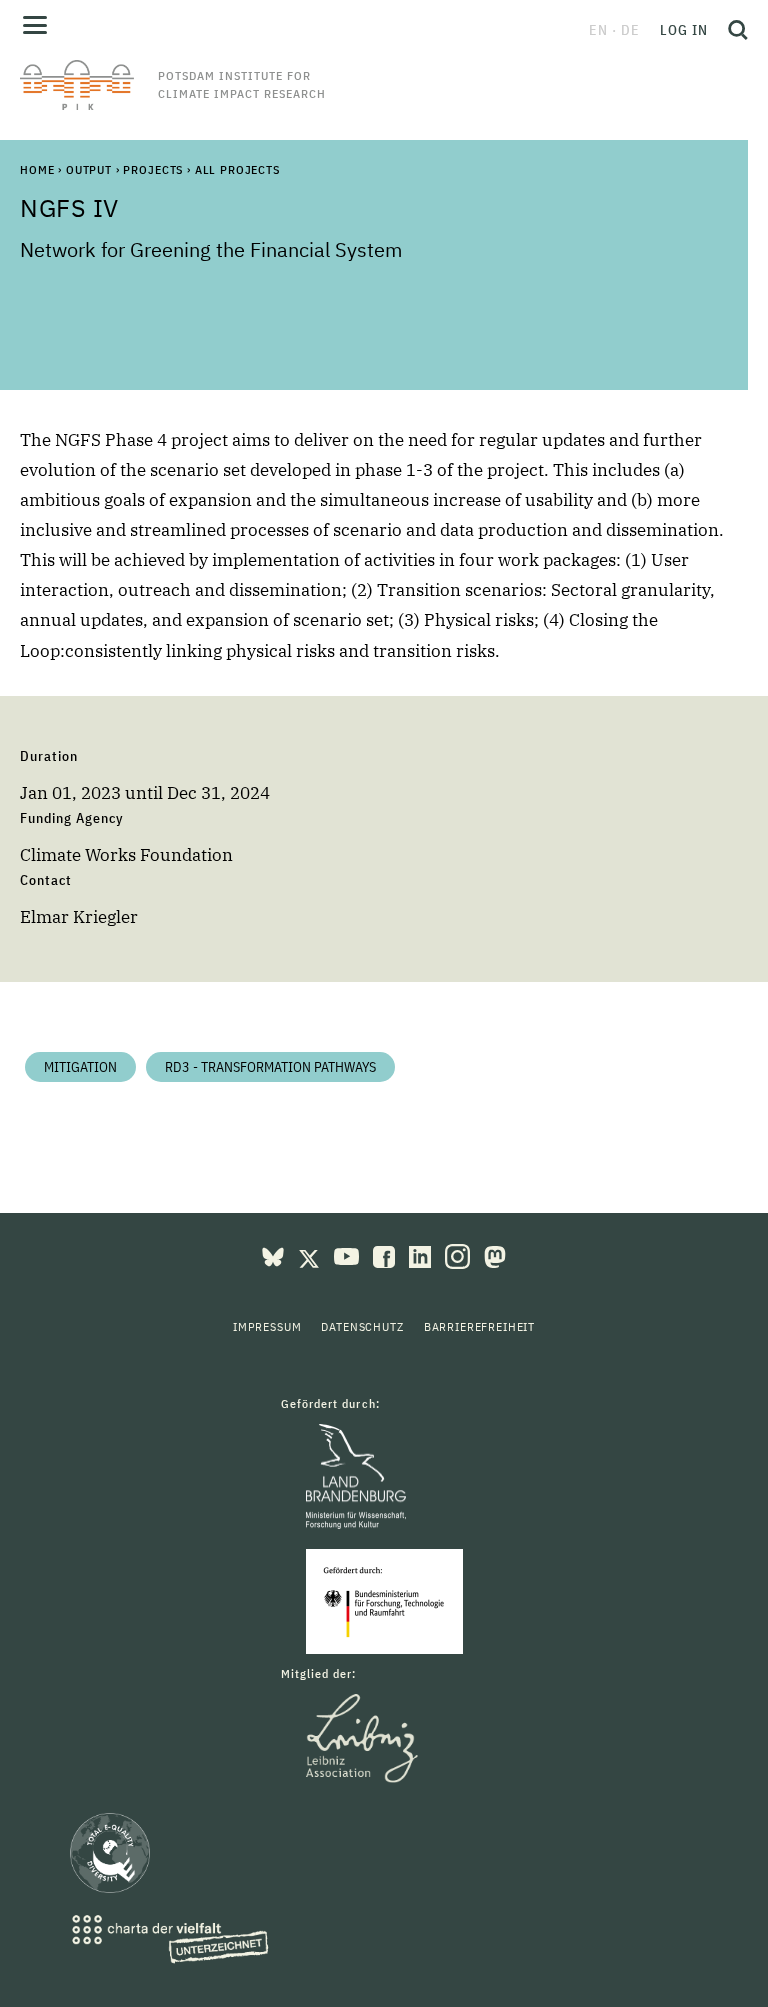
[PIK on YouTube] (348, 1255)
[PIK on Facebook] (386, 1255)
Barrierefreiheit (479, 1326)
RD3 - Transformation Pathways (270, 1067)
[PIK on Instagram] (459, 1255)
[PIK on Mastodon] (495, 1255)
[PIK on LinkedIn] (422, 1255)
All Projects (237, 169)
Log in (684, 30)
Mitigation (80, 1067)
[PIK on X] (311, 1255)
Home (37, 169)
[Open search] (733, 30)
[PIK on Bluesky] (275, 1255)
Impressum (267, 1326)
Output (89, 169)
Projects (153, 169)
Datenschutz (362, 1326)
